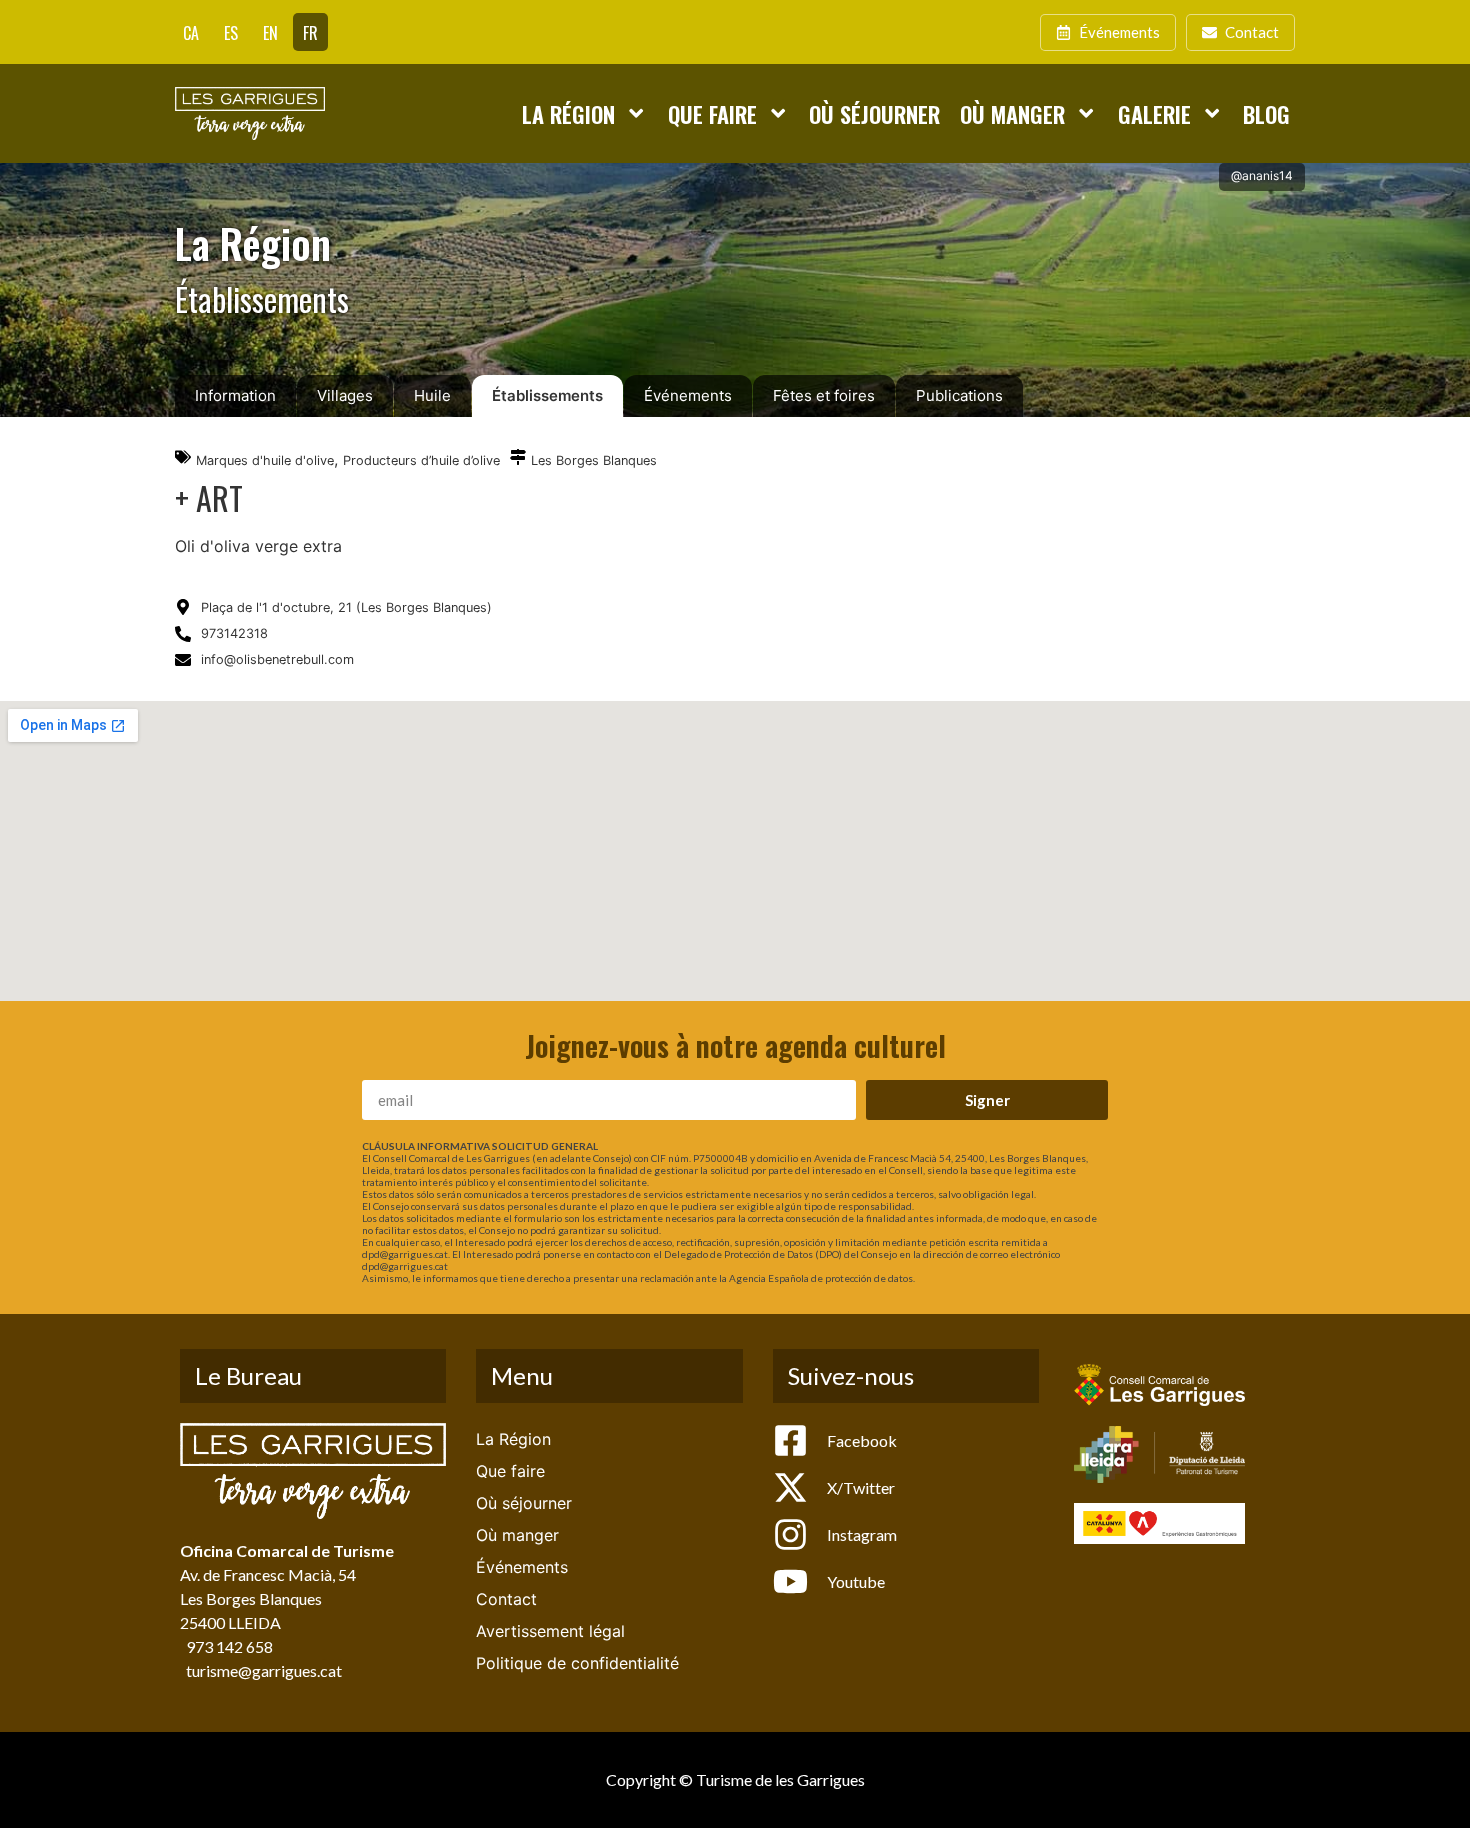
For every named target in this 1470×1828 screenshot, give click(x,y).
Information (235, 395)
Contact (506, 1599)
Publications (959, 395)
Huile (432, 395)
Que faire (712, 113)
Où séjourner (874, 113)
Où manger (1012, 113)
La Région (568, 113)
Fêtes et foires (824, 395)
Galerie (1154, 113)
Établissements (547, 395)
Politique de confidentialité (577, 1663)
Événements (688, 395)
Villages (345, 395)
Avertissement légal (550, 1631)
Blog (1266, 113)
